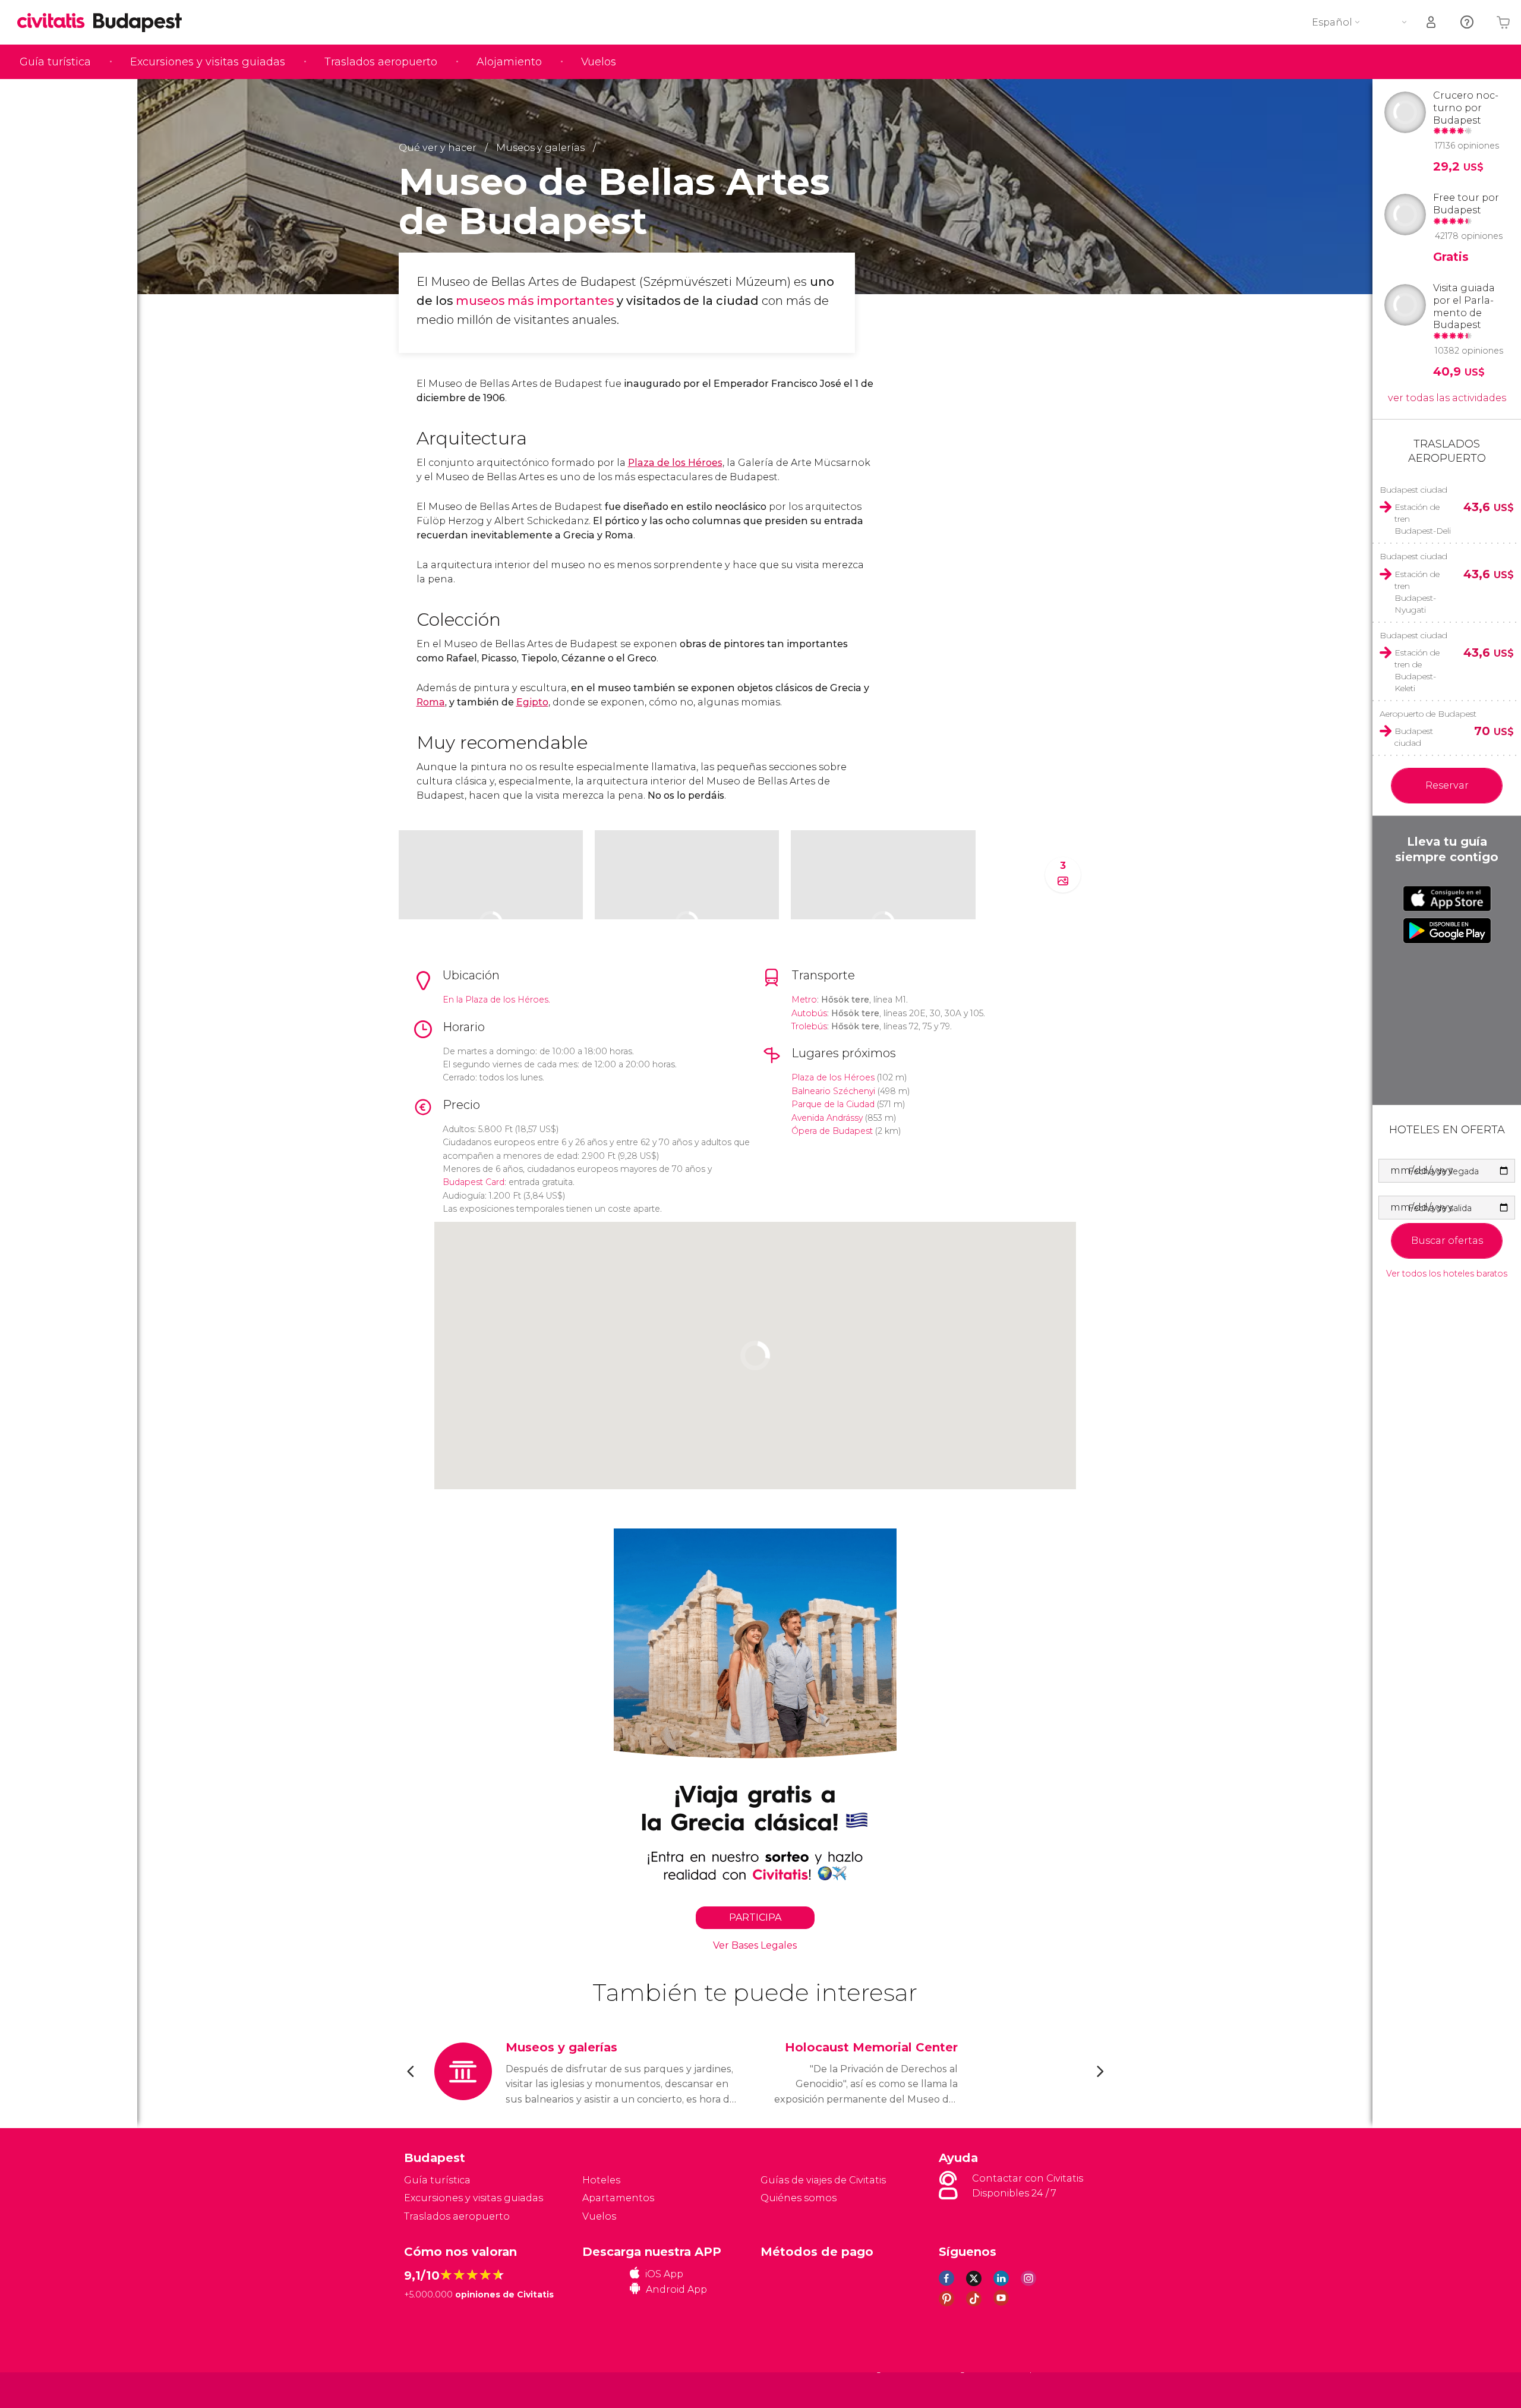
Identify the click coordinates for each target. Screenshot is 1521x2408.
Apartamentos (618, 2198)
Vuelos (599, 62)
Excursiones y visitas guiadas (208, 62)
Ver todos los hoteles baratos (1447, 1274)
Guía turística (55, 62)
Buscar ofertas (1447, 1241)
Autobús (809, 1013)
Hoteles (601, 2180)
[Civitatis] (434, 2390)
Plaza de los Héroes (675, 463)
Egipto (532, 702)
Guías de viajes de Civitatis (823, 2180)
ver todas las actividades (1447, 398)
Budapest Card (474, 1182)
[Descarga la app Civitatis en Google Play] (1447, 931)
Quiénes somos (799, 2198)
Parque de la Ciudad (833, 1104)
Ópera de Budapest (832, 1131)
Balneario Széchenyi (833, 1091)
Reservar (1447, 785)
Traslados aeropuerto (381, 62)
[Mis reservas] (1432, 22)
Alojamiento (509, 62)
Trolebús (809, 1026)
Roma (431, 702)
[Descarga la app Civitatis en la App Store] (1447, 899)
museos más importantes (535, 301)
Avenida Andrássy (827, 1118)
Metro (804, 1000)
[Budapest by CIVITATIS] (55, 22)
